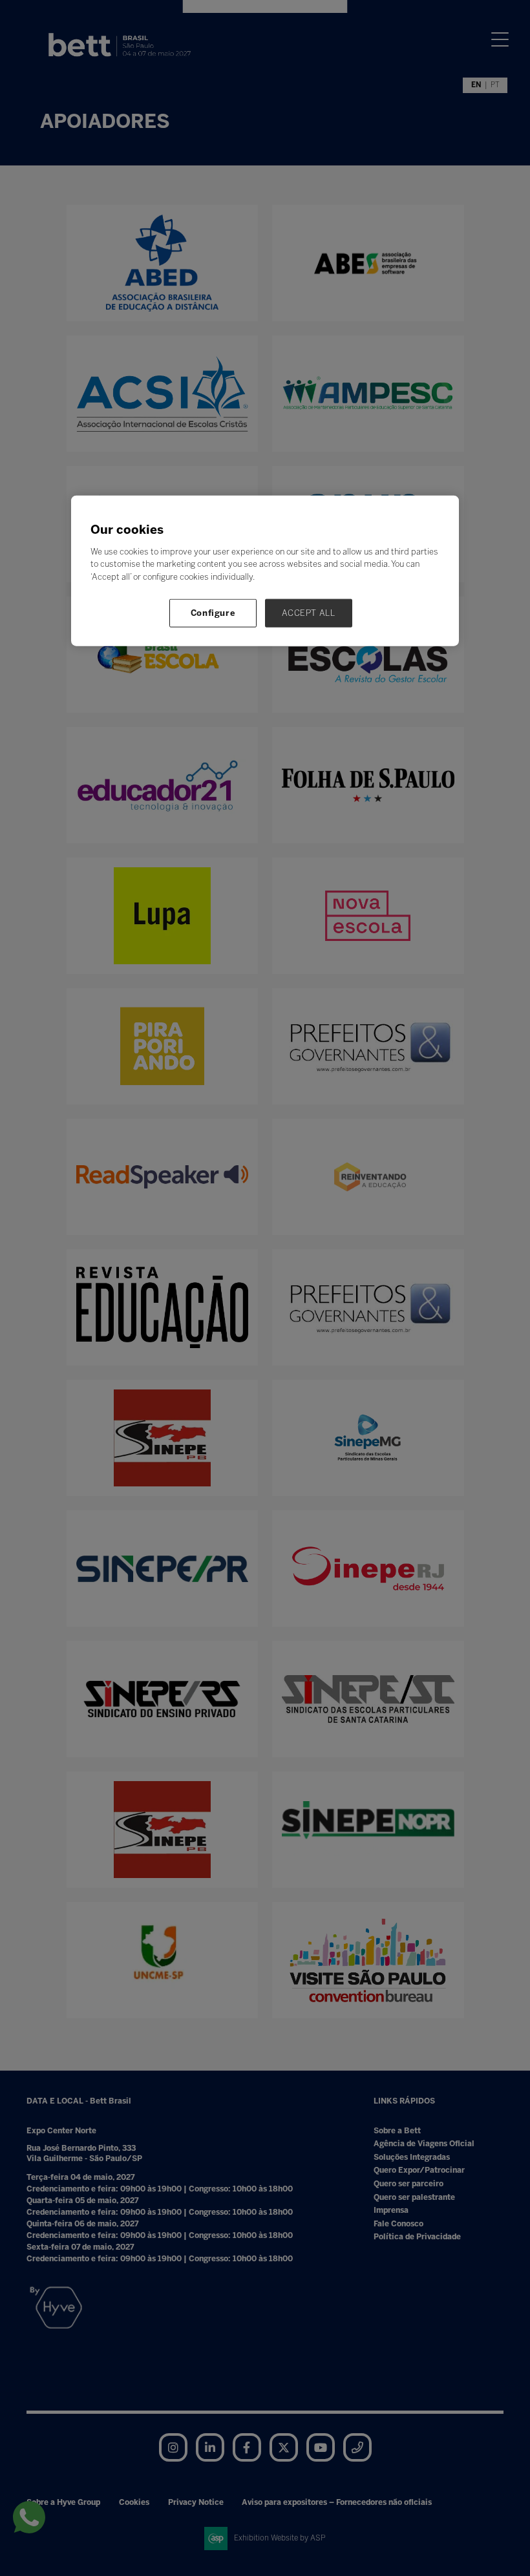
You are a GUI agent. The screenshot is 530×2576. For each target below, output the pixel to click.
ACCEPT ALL (309, 613)
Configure (213, 613)
